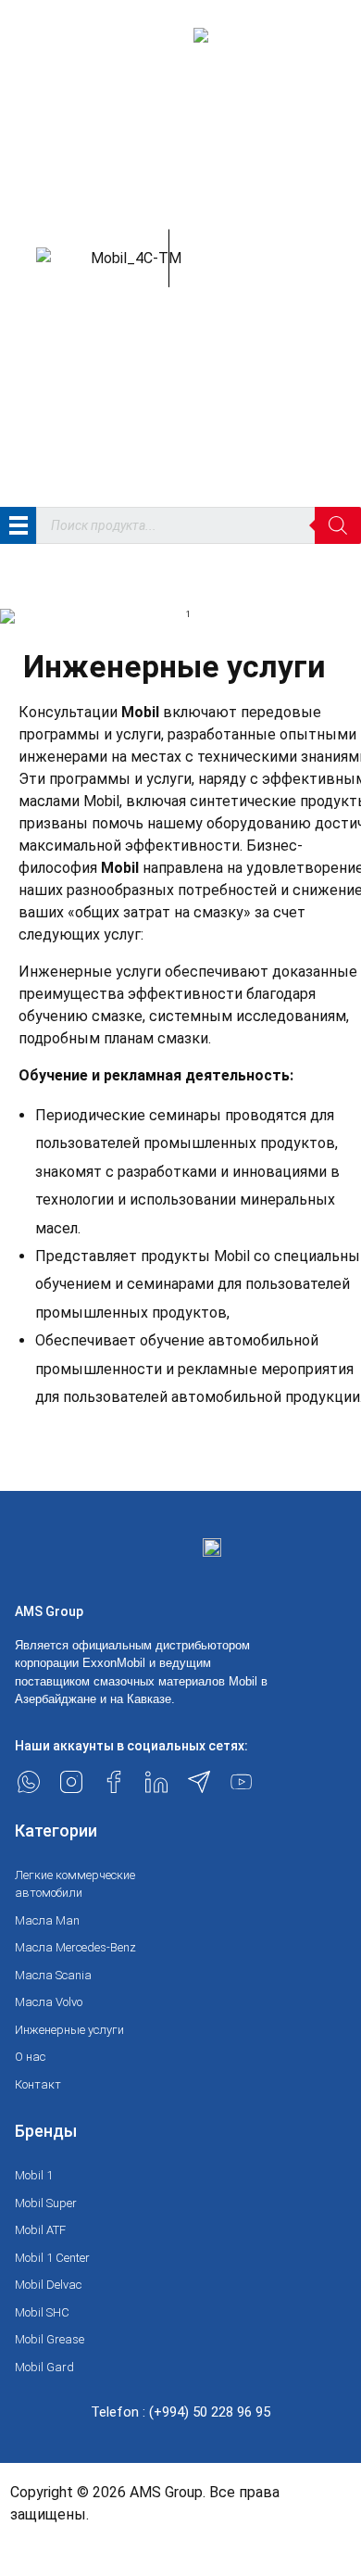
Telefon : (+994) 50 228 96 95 (180, 2412)
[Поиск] (338, 525)
